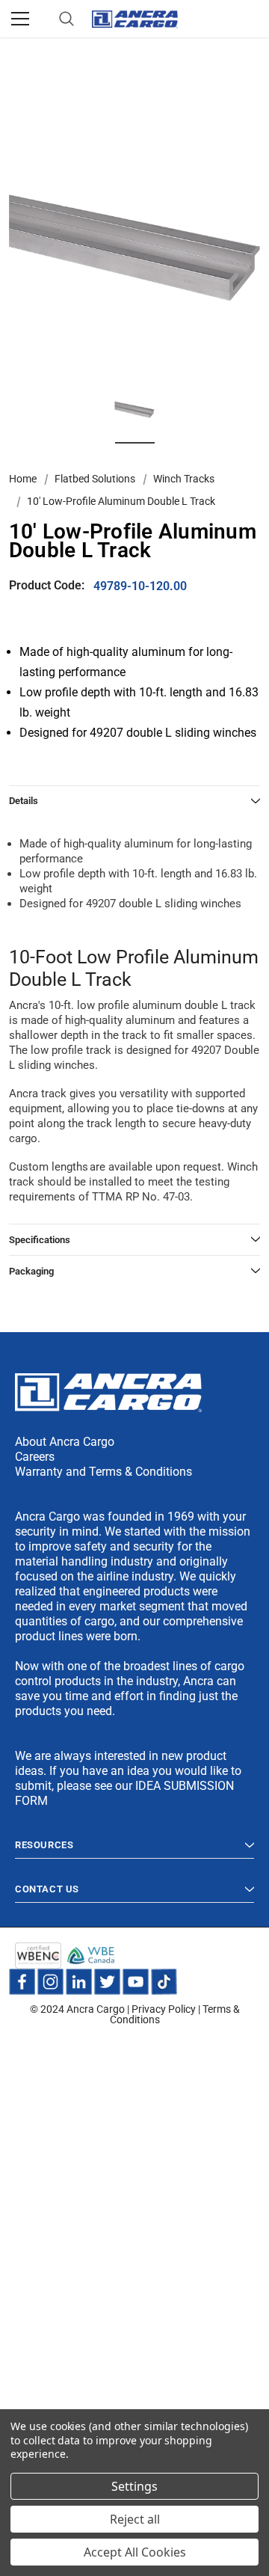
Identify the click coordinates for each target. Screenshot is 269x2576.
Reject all (135, 2519)
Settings (134, 2486)
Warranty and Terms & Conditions (103, 1472)
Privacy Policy (164, 2009)
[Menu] (20, 19)
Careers (35, 1457)
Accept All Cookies (135, 2552)
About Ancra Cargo (65, 1442)
